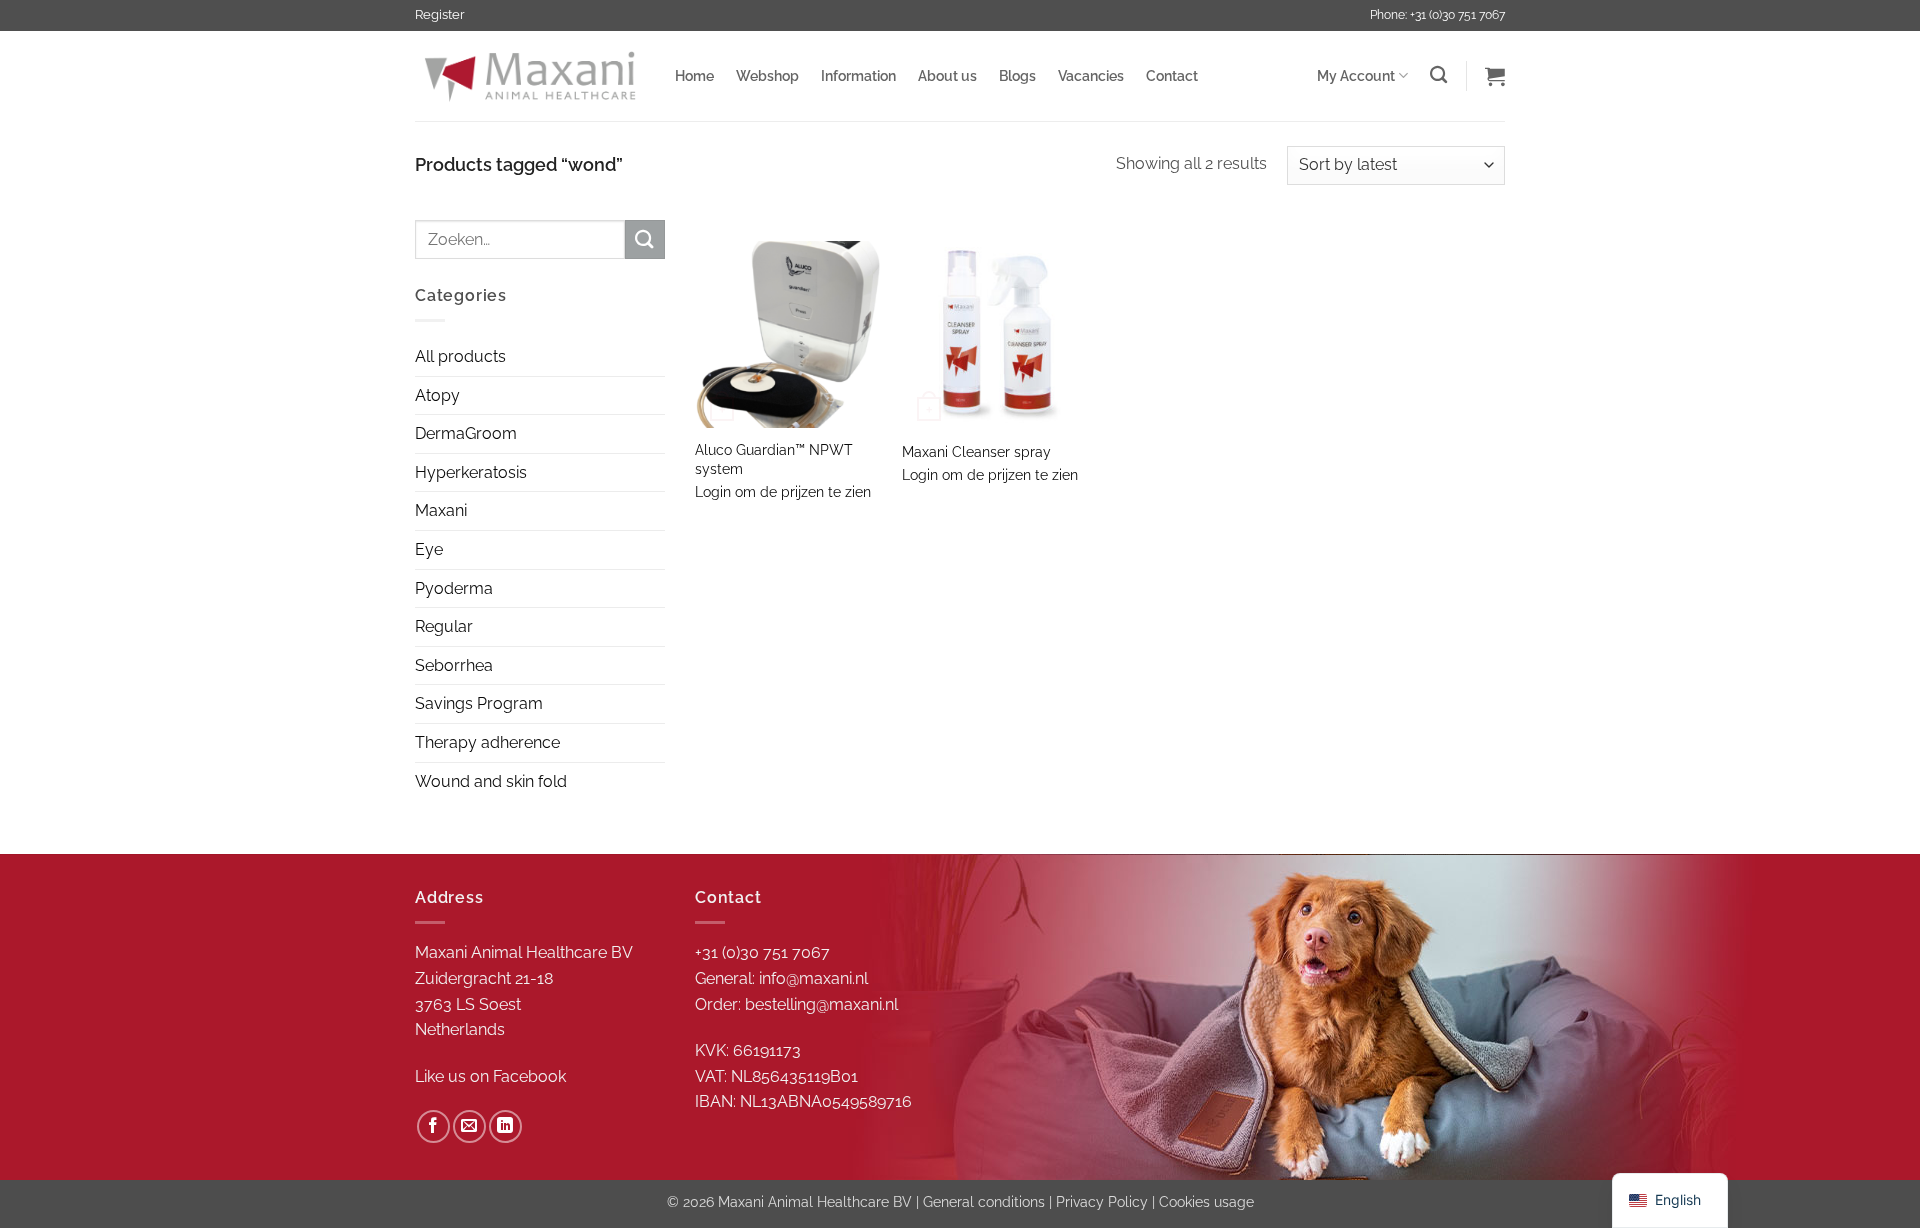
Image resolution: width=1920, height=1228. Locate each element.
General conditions (984, 1201)
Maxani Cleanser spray (976, 451)
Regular (444, 626)
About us (947, 75)
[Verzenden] (645, 239)
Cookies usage (1206, 1201)
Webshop (767, 75)
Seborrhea (454, 665)
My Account (1356, 75)
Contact (1172, 75)
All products (460, 356)
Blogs (1017, 75)
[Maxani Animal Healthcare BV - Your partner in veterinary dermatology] (530, 76)
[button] (1495, 76)
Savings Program (479, 703)
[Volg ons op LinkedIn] (505, 1126)
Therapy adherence (487, 742)
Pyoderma (454, 588)
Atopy (437, 395)
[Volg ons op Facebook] (433, 1126)
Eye (429, 549)
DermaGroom (466, 433)
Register (440, 14)
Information (858, 75)
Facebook (529, 1076)
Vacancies (1091, 75)
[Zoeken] (1438, 75)
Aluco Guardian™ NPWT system (774, 459)
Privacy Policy (1102, 1201)
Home (694, 75)
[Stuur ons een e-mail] (469, 1126)
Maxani (441, 510)
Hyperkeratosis (471, 472)
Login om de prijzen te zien (783, 491)
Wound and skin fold (491, 781)
